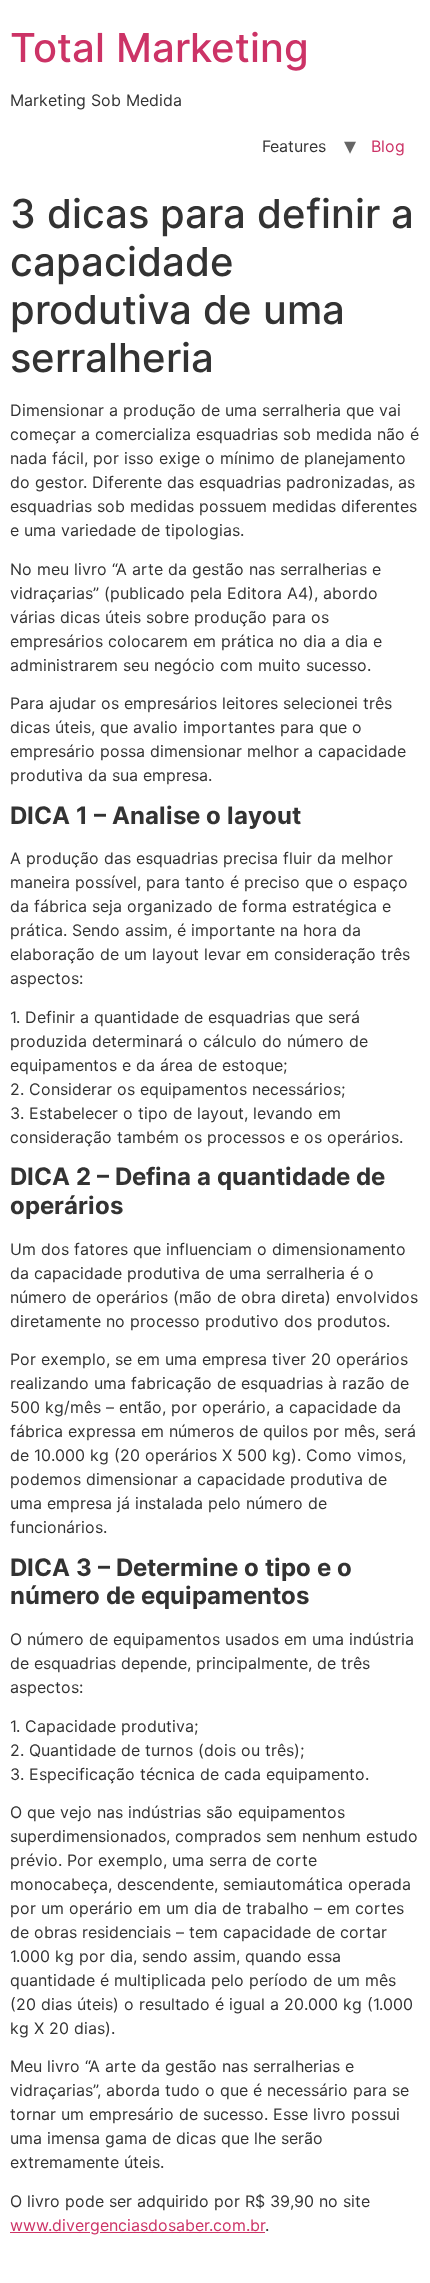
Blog (388, 146)
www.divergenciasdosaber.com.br (137, 2225)
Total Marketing (159, 47)
